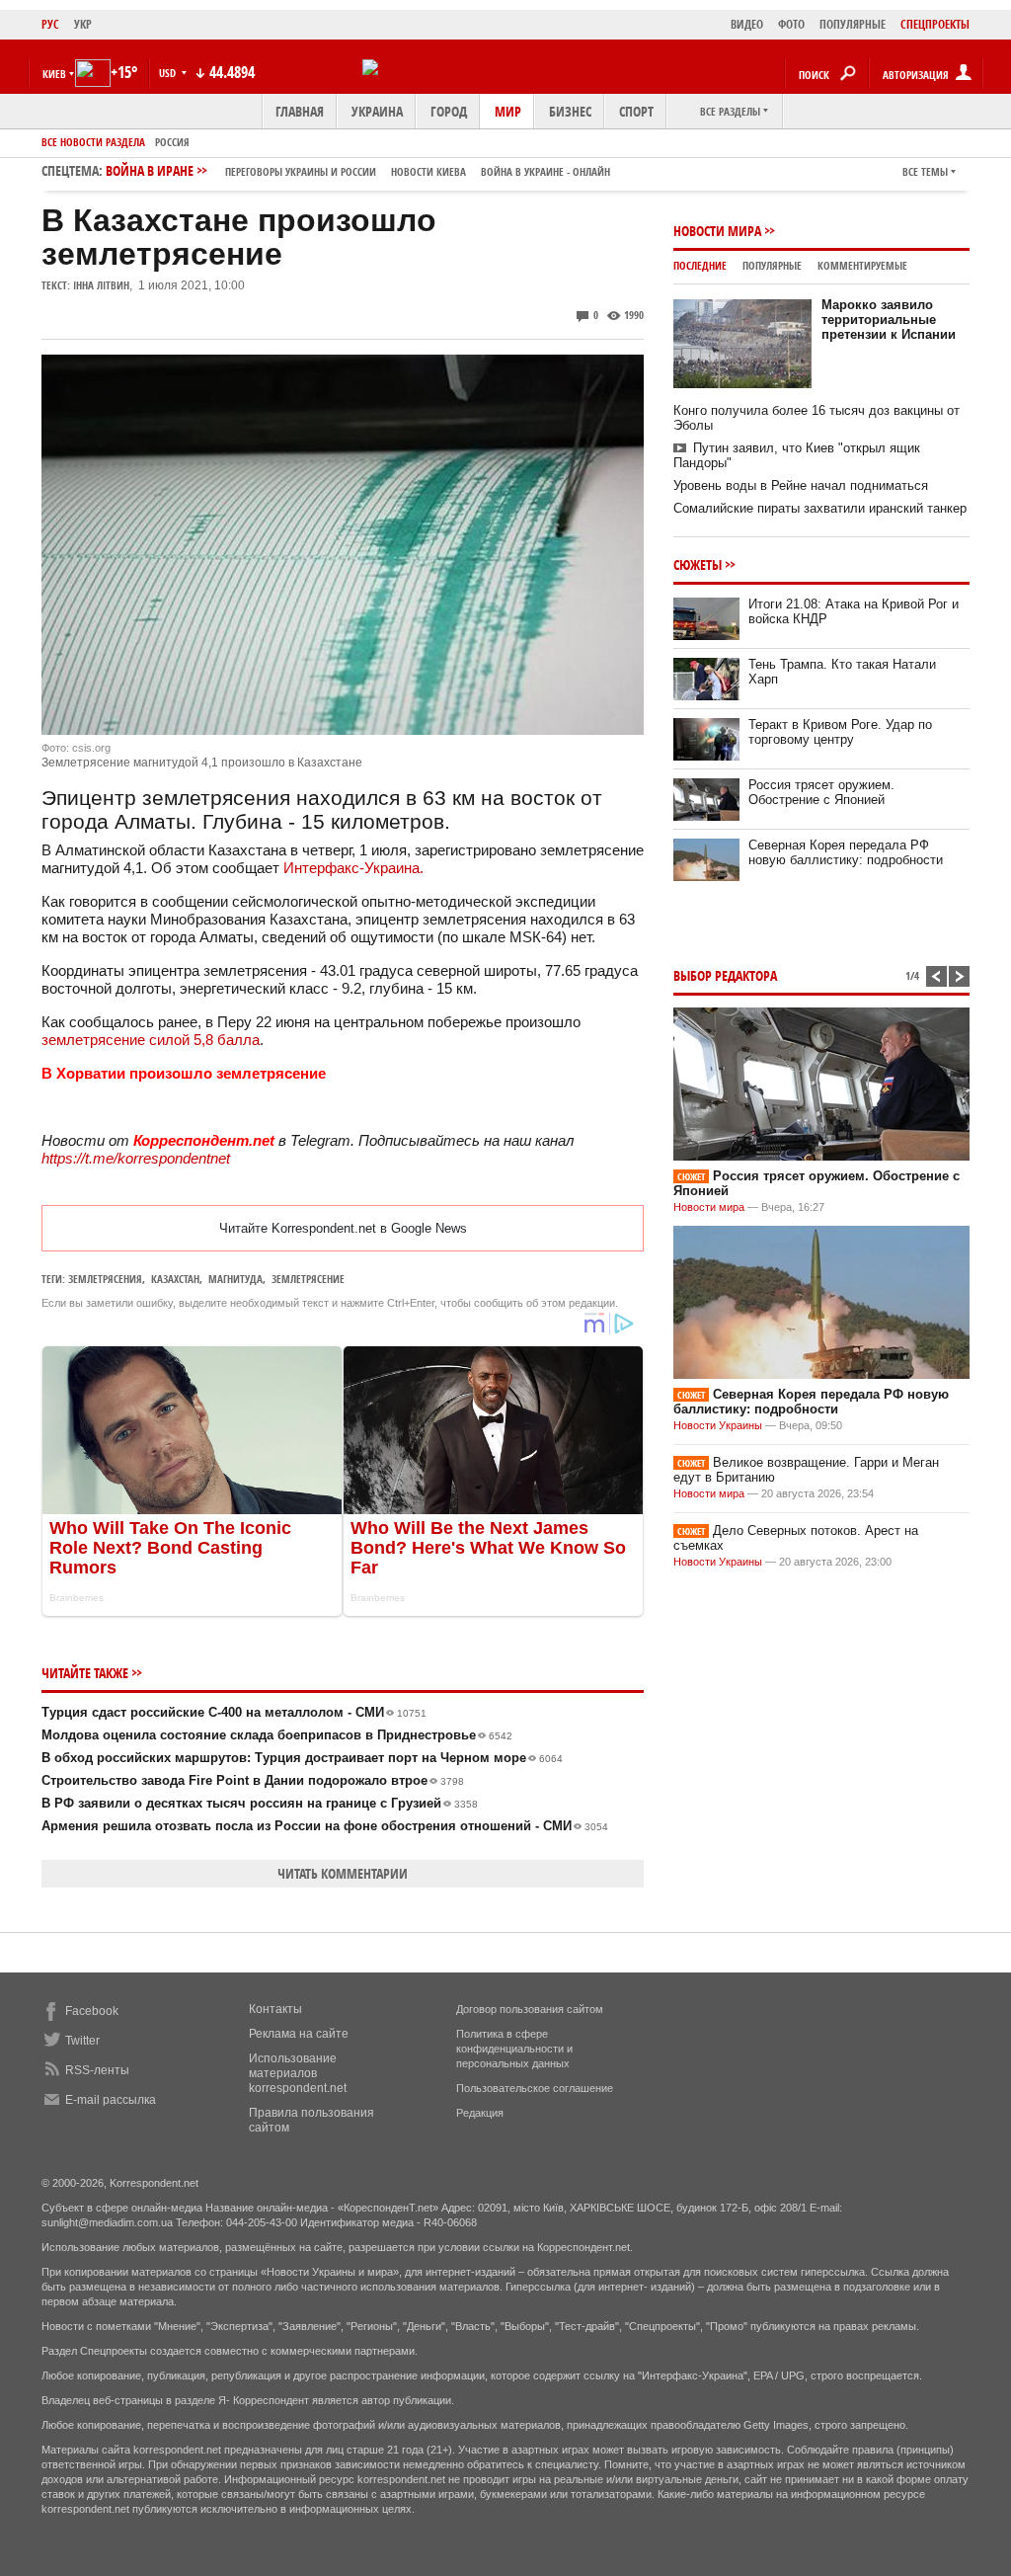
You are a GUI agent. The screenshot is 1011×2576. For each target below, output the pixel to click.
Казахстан (175, 1279)
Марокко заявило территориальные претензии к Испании (889, 320)
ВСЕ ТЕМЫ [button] (925, 171)
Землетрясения (105, 1279)
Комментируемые (862, 265)
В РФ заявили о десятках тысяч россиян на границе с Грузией (260, 1803)
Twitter (82, 2041)
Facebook (92, 2011)
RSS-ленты (97, 2070)
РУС (50, 24)
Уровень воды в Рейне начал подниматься (801, 485)
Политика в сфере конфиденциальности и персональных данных (514, 2049)
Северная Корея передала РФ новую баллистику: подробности (846, 852)
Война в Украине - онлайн (545, 171)
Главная (300, 111)
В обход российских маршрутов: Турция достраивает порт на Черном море (302, 1758)
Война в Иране (358, 170)
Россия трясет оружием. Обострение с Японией (821, 792)
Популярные (772, 265)
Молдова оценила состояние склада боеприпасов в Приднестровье (277, 1735)
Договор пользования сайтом (530, 2009)
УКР (83, 24)
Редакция (480, 2113)
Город (449, 111)
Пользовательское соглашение (535, 2088)
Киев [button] (54, 74)
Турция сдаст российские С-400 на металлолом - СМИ (234, 1712)
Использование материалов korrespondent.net (298, 2073)
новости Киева (428, 171)
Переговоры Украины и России (301, 171)
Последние (700, 265)
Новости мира (717, 231)
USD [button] (169, 73)
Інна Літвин (101, 285)
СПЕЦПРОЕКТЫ (935, 24)
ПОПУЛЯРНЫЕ (853, 24)
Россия (172, 142)
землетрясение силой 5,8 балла (151, 1040)
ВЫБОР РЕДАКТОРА (725, 975)
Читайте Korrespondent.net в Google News (343, 1228)
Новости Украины (718, 1425)
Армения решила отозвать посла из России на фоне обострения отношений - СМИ (325, 1826)
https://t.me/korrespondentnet (136, 1158)
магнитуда (235, 1279)
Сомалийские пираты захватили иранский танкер (820, 508)
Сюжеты (698, 564)
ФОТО (791, 24)
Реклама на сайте (299, 2034)
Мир (508, 111)
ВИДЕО (747, 24)
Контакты (275, 2009)
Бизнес (570, 111)
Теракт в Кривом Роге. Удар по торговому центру (840, 732)
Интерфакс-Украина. (353, 868)
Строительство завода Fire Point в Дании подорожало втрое (253, 1780)
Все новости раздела (93, 142)
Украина (377, 111)
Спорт (636, 111)
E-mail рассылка (111, 2100)
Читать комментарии (343, 1873)
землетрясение (308, 1279)
